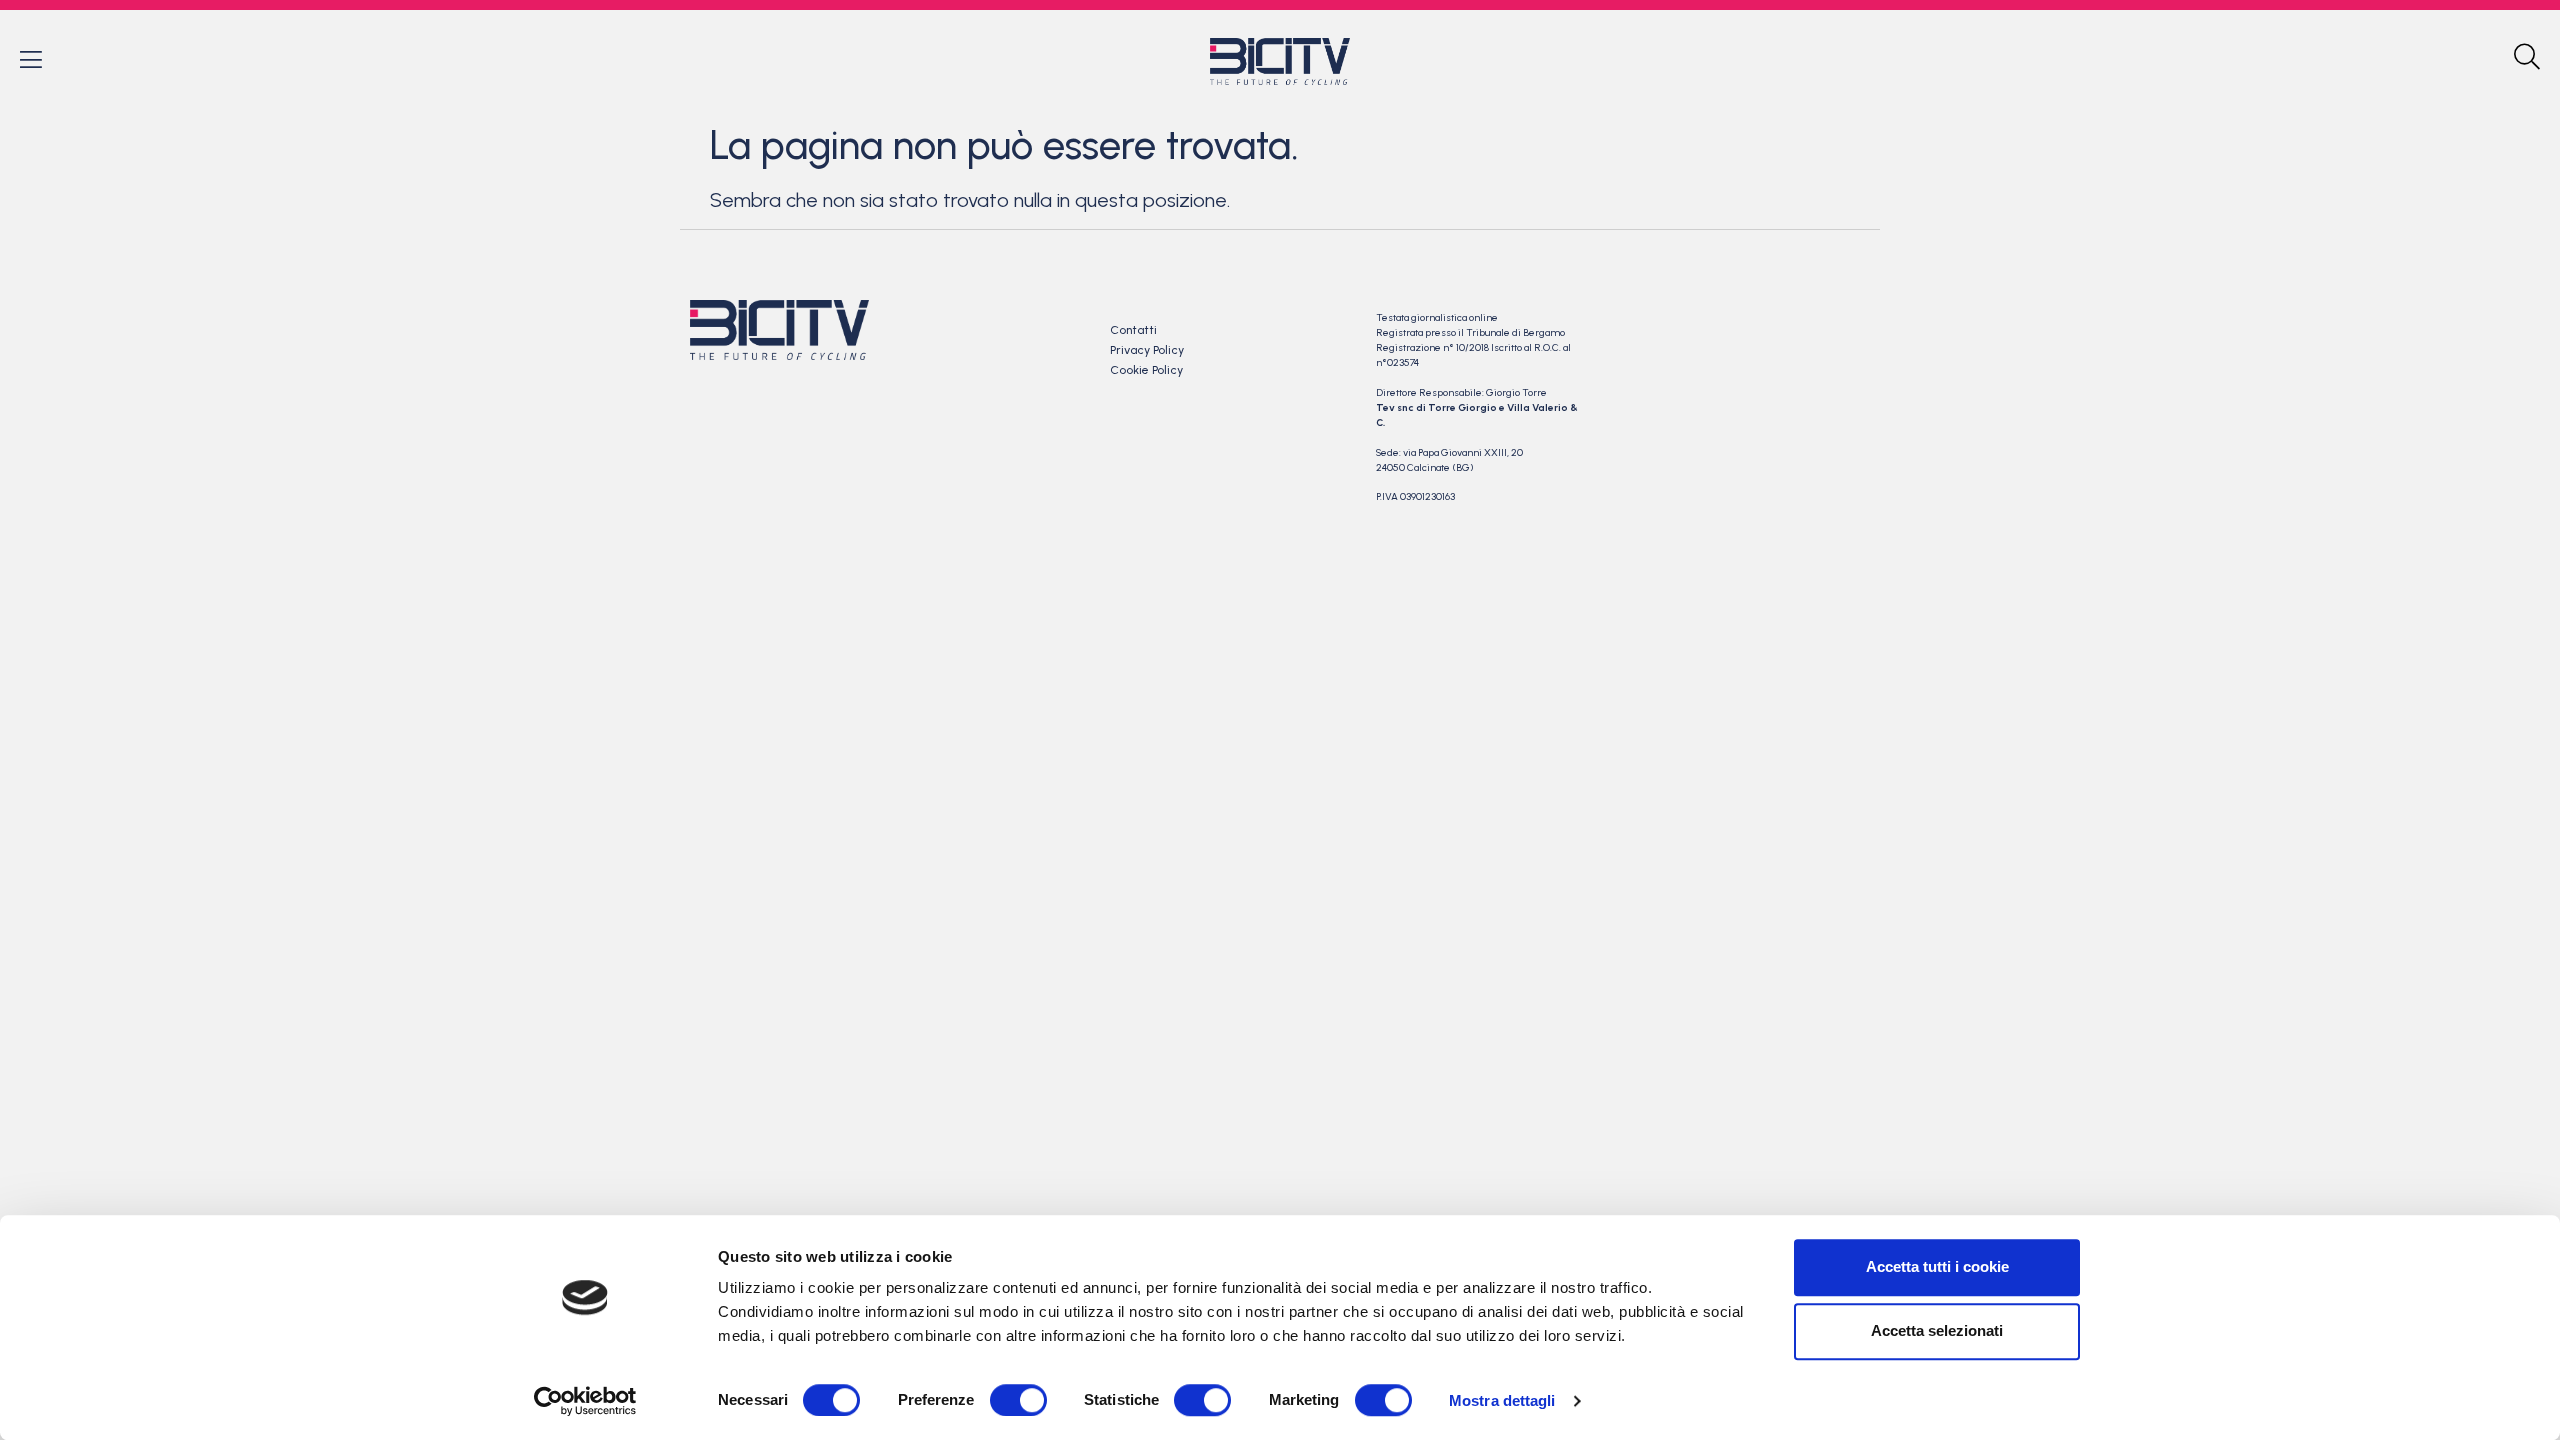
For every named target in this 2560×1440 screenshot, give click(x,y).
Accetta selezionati (1937, 1330)
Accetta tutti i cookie (1937, 1266)
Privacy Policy (1147, 350)
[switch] (1018, 1400)
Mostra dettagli (1502, 1400)
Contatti (1133, 330)
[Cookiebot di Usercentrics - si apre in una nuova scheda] (585, 1401)
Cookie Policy (1146, 370)
